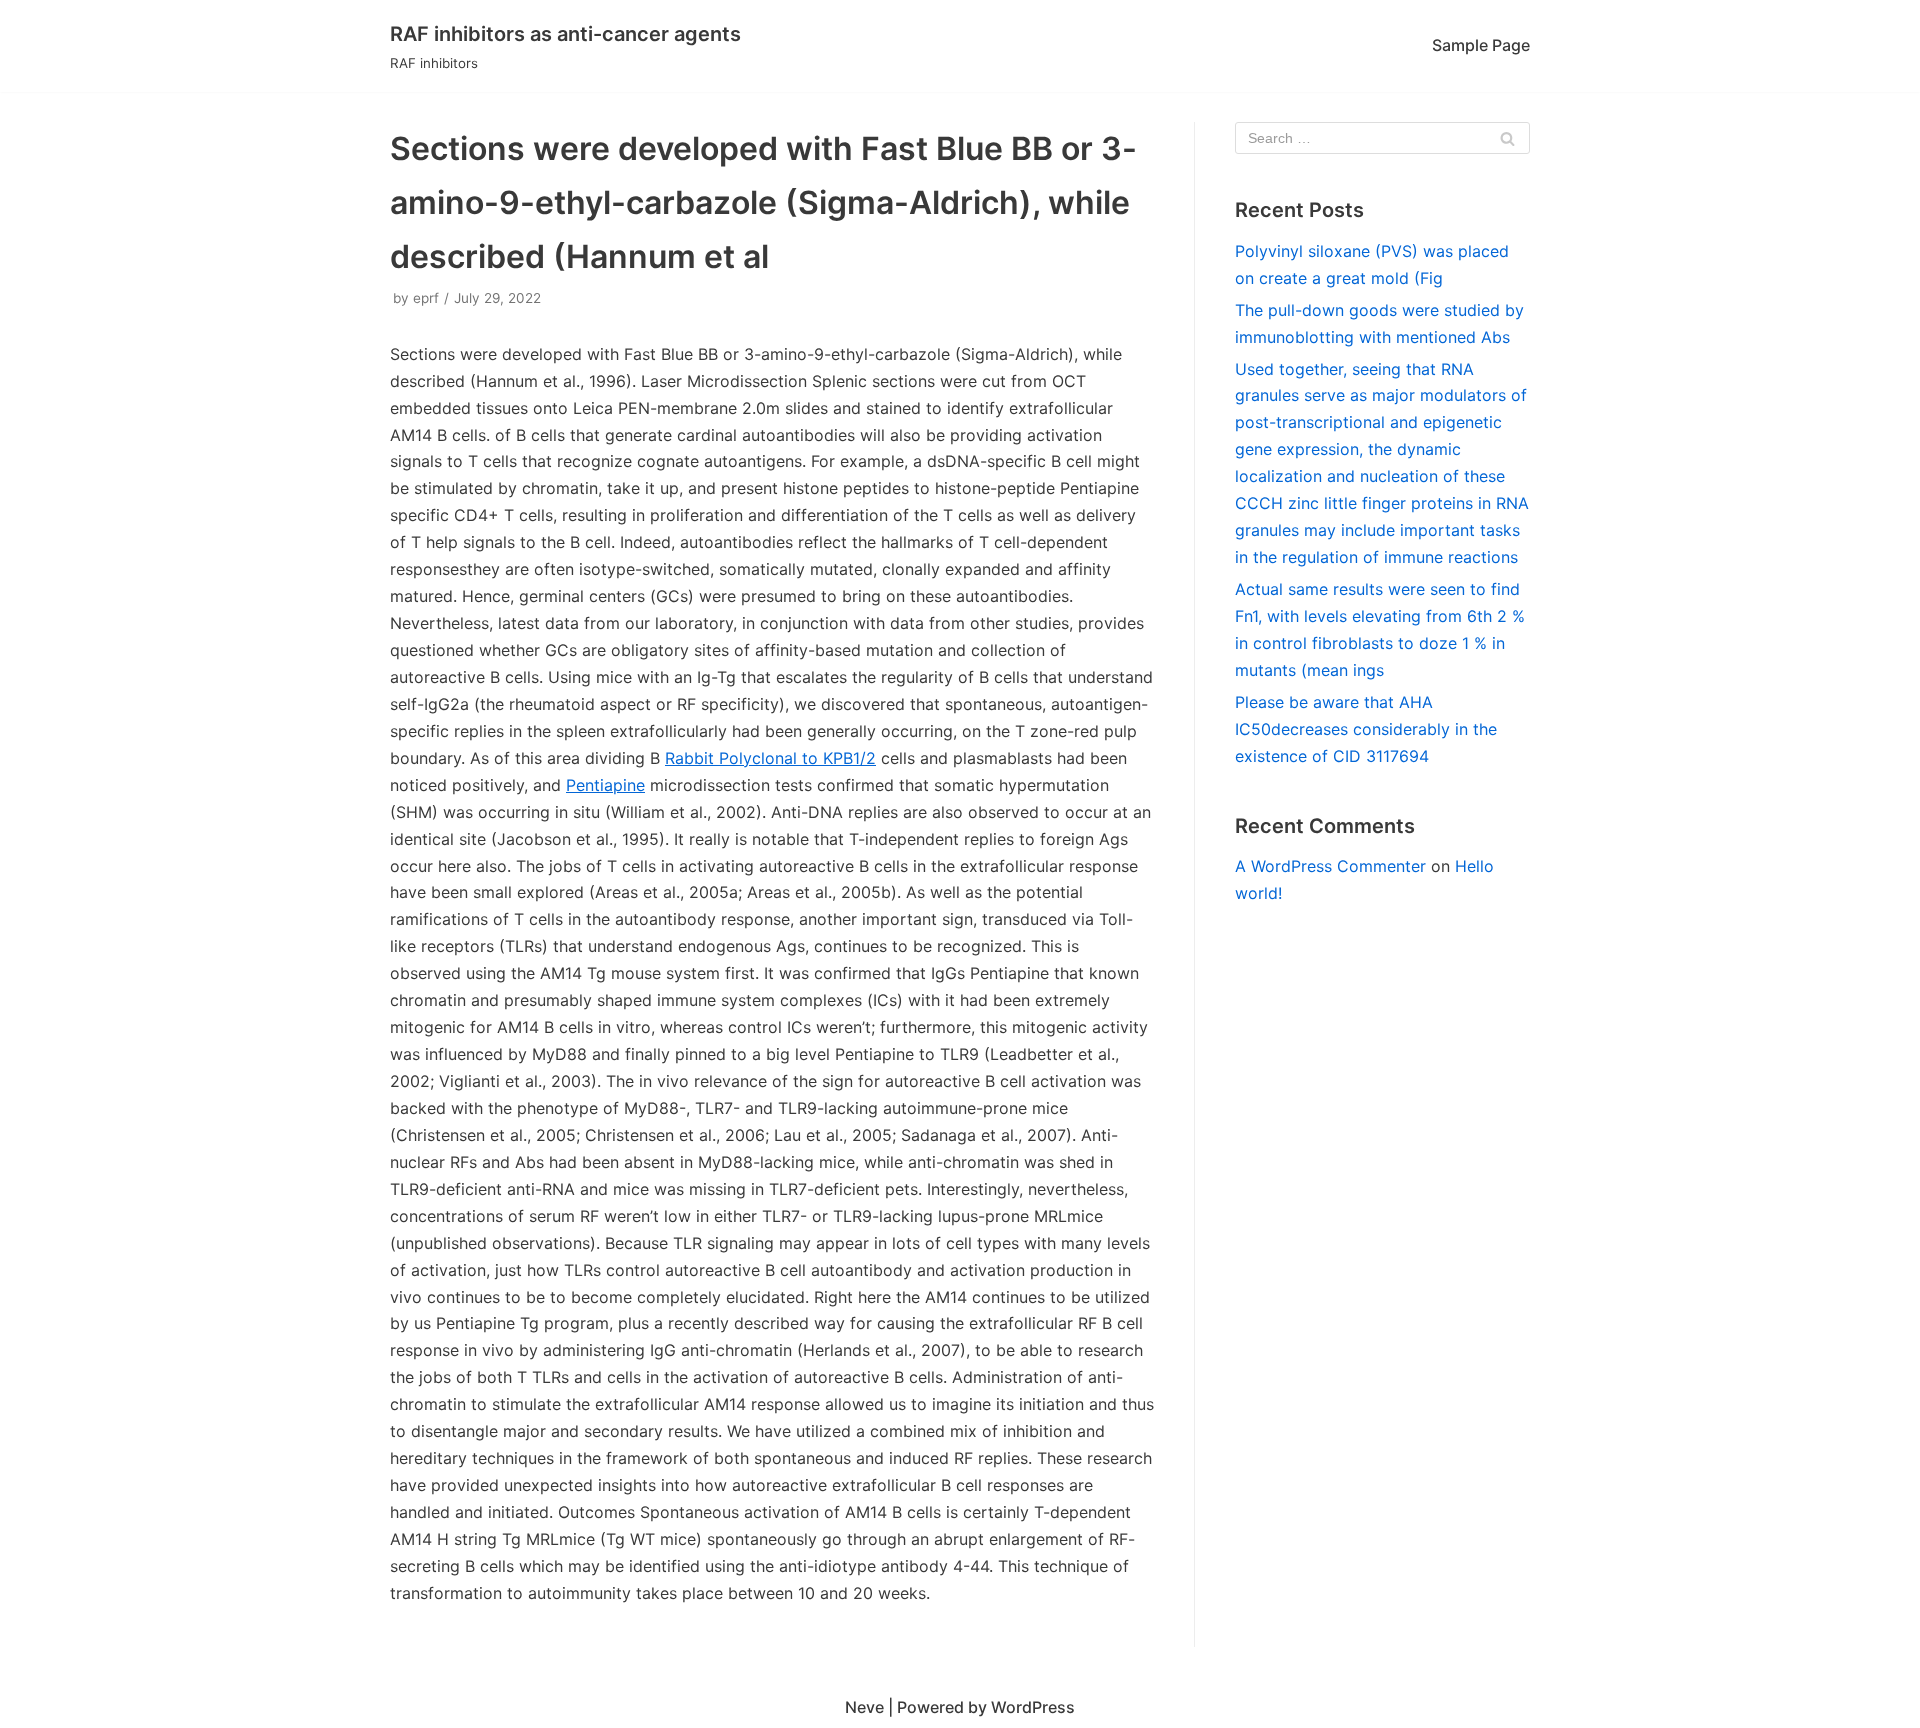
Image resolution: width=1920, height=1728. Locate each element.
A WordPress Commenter (1330, 866)
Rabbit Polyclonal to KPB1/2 (770, 758)
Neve (864, 1707)
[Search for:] (1382, 138)
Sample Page (1481, 45)
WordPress (1033, 1707)
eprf (426, 298)
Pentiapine (605, 785)
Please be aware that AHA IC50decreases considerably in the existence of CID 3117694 (1366, 729)
